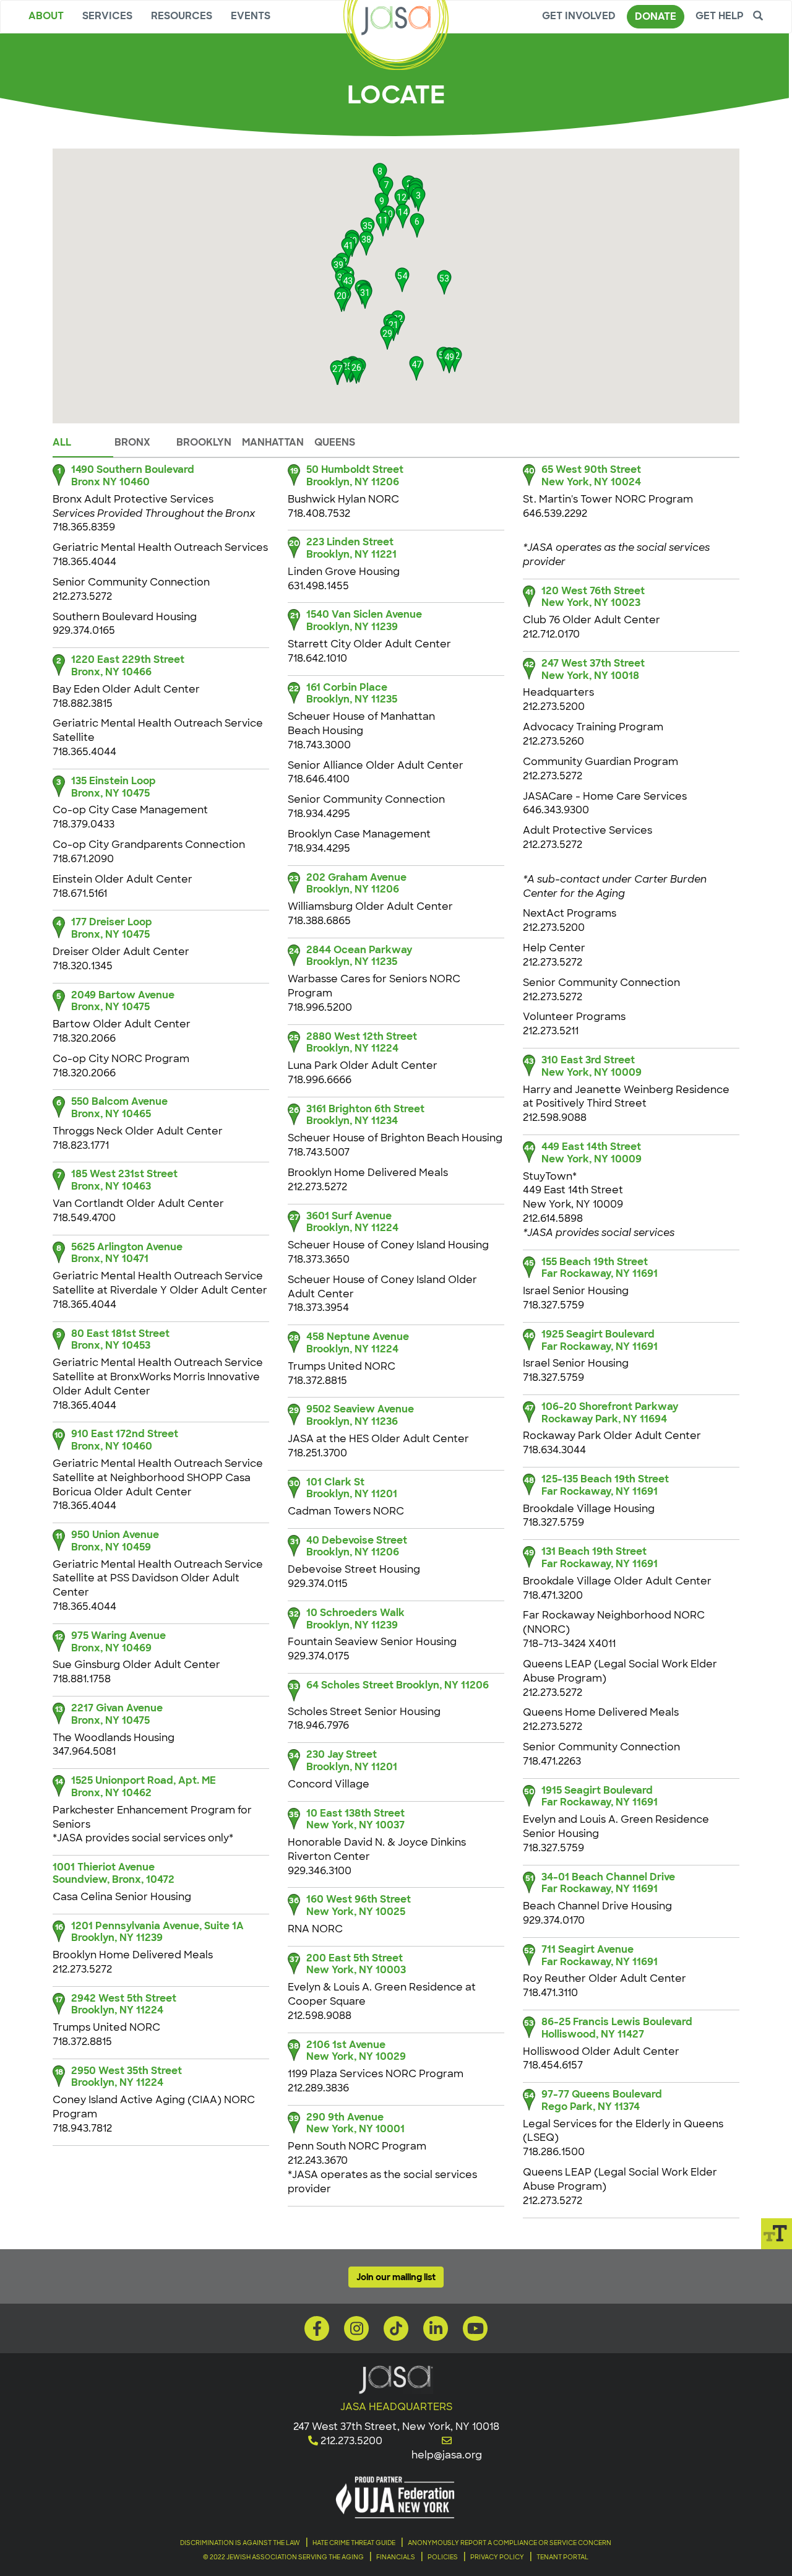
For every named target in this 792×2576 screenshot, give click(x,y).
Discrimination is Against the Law (240, 2543)
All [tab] (62, 442)
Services (107, 16)
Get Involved (579, 16)
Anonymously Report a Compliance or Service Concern (510, 2543)
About (46, 16)
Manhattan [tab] (273, 442)
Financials (396, 2557)
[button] (418, 196)
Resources (182, 16)
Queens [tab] (335, 442)
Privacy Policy (497, 2557)
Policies (443, 2557)
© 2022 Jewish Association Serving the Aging (283, 2557)
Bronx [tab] (132, 442)
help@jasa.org (447, 2455)
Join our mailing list (396, 2277)
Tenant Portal (562, 2557)
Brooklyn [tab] (204, 442)
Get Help (720, 16)
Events (251, 16)
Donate (656, 16)
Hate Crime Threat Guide (354, 2543)
